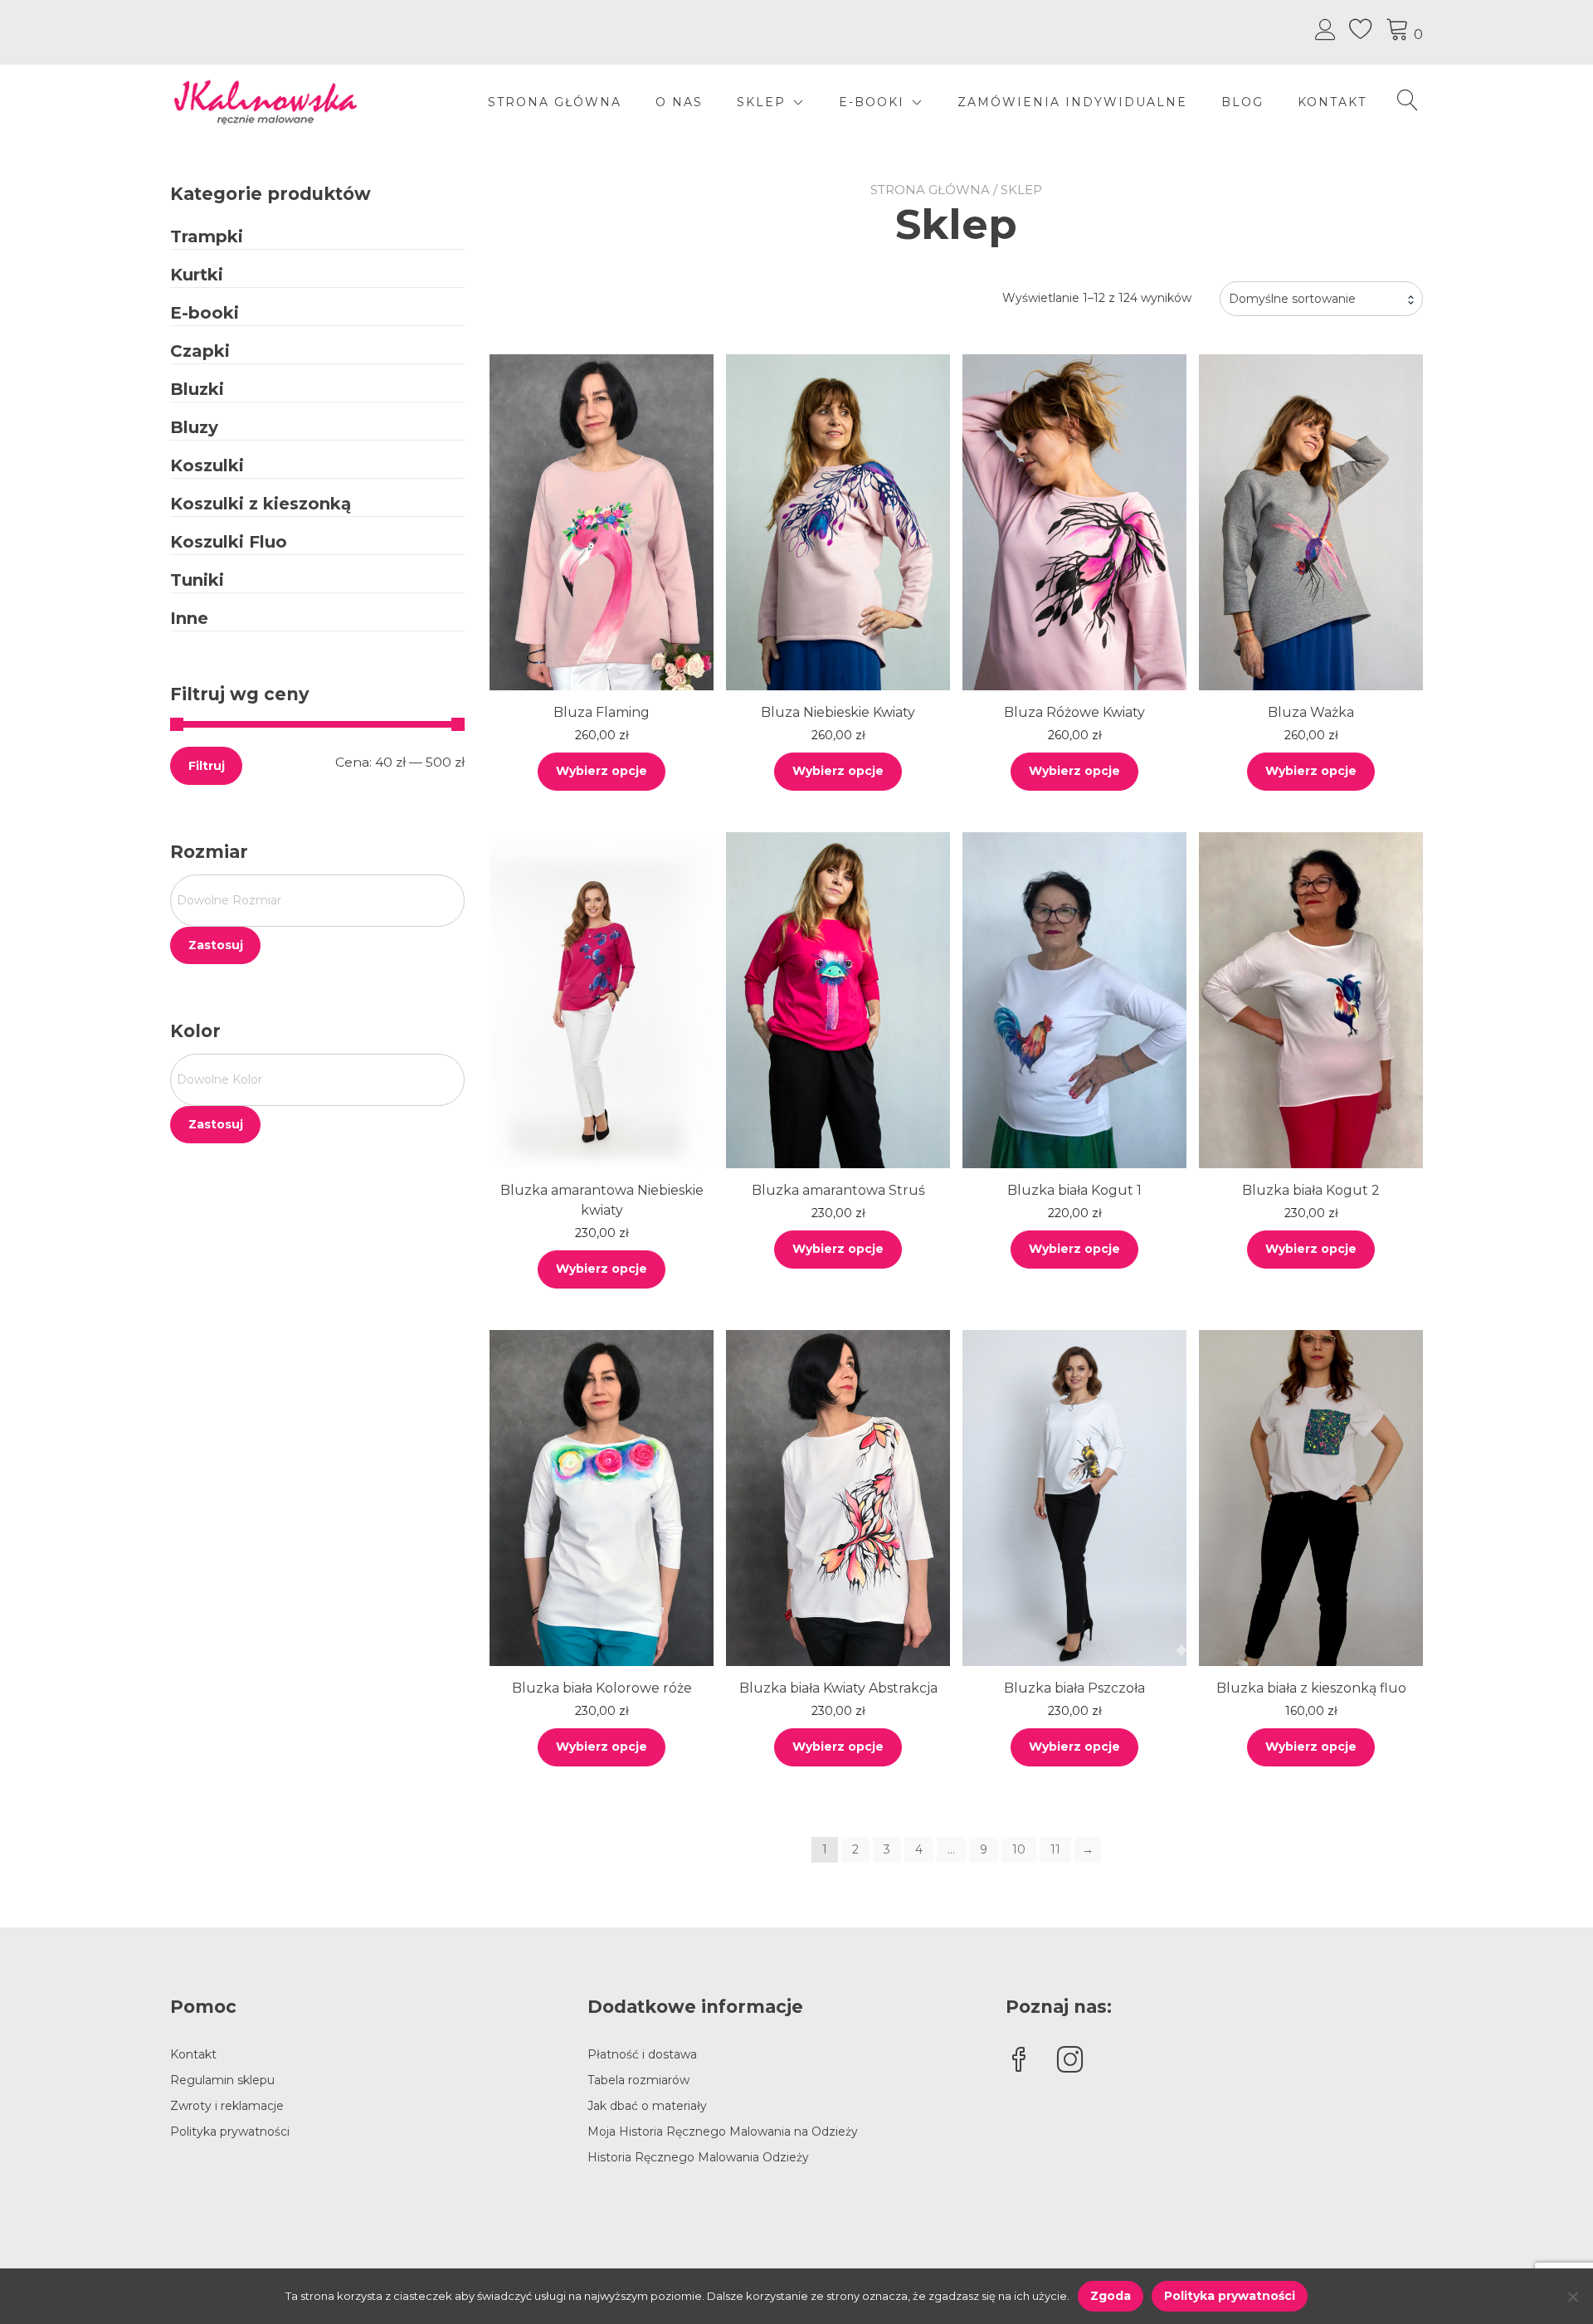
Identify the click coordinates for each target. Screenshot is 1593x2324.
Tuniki (197, 580)
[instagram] (1070, 2061)
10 (1019, 1849)
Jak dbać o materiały (647, 2106)
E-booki (205, 313)
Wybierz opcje (602, 771)
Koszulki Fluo (229, 542)
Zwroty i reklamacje (227, 2106)
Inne (189, 618)
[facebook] (1019, 2061)
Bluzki (197, 389)
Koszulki (207, 465)
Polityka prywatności (230, 2132)
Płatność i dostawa (642, 2054)
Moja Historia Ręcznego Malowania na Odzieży (723, 2132)
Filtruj (207, 766)
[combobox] (1321, 299)
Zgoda (1111, 2296)
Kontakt (1332, 102)
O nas (679, 102)
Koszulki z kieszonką (261, 504)
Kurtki (197, 275)
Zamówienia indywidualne (1072, 102)
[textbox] (318, 901)
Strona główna (555, 102)
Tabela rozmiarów (638, 2080)
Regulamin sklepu (222, 2080)
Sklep (761, 102)
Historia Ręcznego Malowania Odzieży (698, 2157)
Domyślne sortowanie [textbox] (1292, 299)
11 (1055, 1849)
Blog (1242, 102)
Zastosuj (216, 945)
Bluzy (194, 427)
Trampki (207, 236)
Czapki (200, 351)
